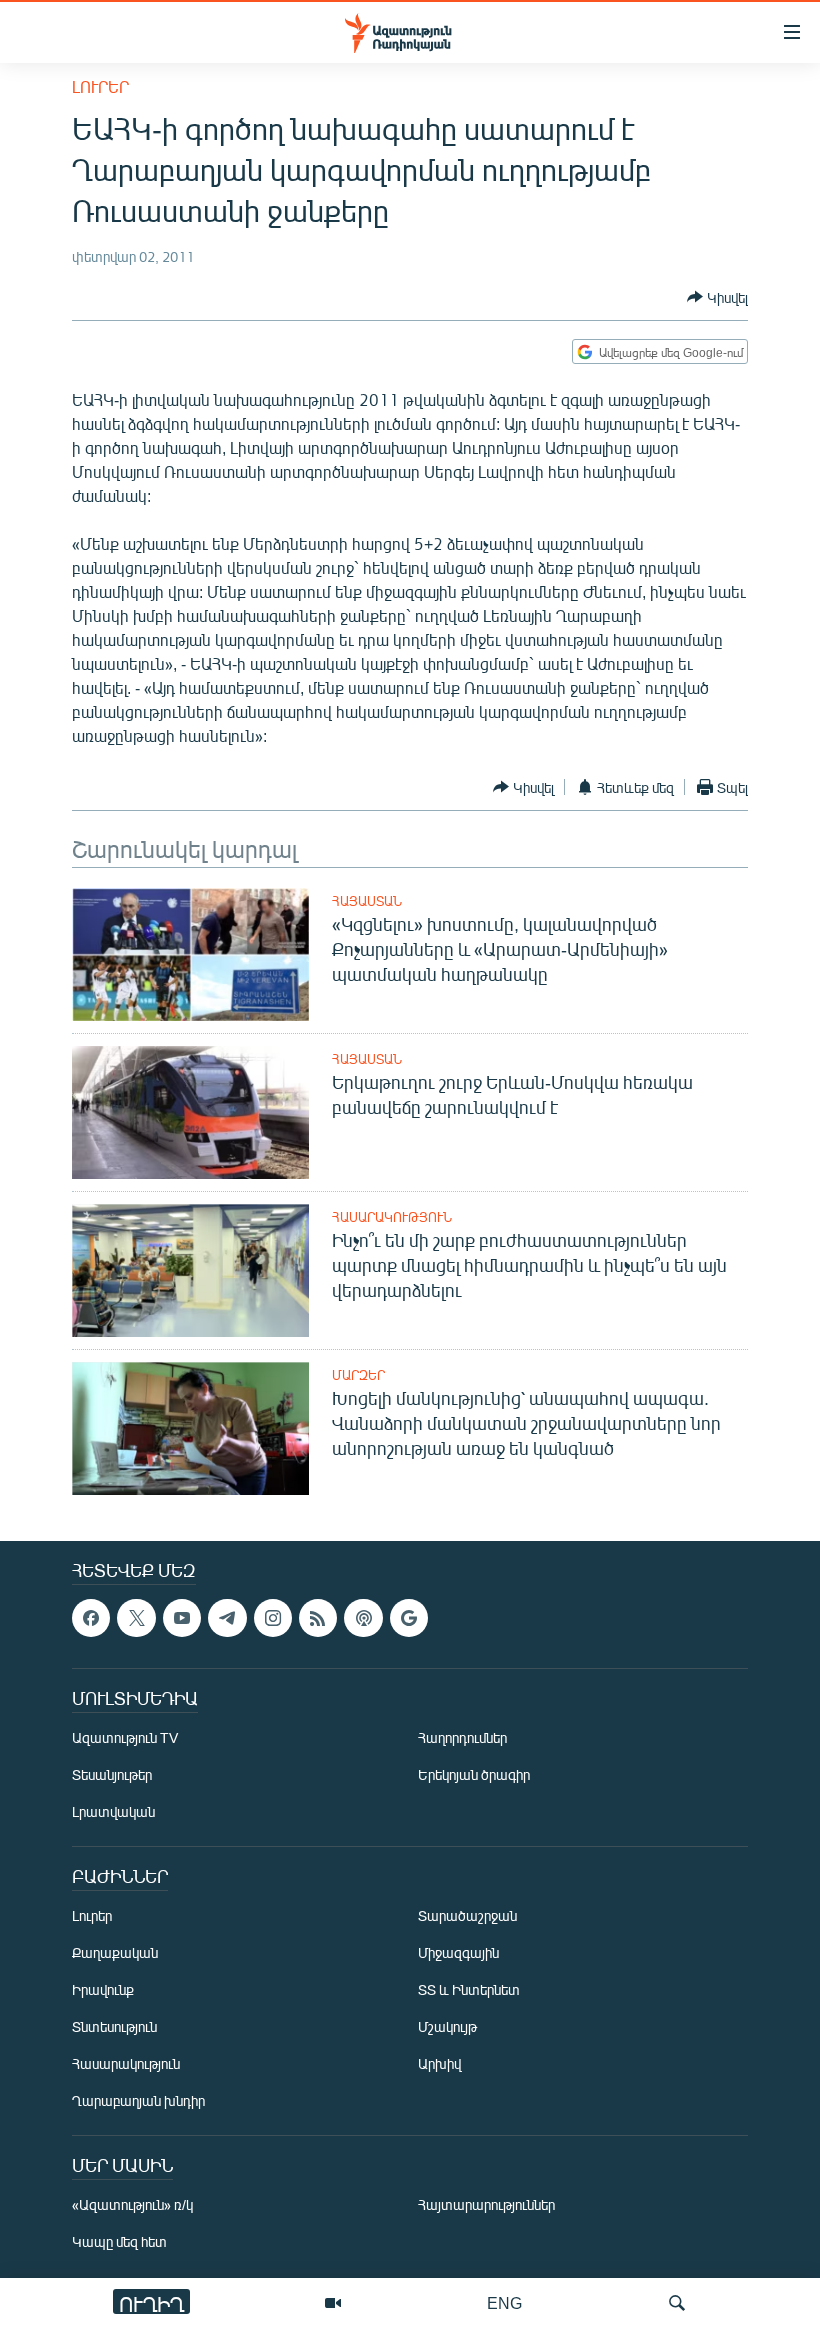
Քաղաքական (115, 1953)
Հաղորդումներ (462, 1738)
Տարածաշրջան (467, 1916)
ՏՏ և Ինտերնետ (469, 1990)
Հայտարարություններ (486, 2205)
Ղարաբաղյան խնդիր (138, 2101)
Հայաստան (367, 901)
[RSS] (318, 1618)
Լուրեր (100, 86)
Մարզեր (358, 1375)
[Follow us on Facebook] (91, 1618)
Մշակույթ (447, 2027)
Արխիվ (439, 2064)
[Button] (717, 297)
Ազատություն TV (125, 1738)
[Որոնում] (677, 2303)
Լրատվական (113, 1812)
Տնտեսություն (114, 2027)
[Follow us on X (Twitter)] (136, 1618)
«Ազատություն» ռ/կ (132, 2205)
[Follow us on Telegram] (227, 1618)
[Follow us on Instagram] (273, 1618)
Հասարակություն (392, 1217)
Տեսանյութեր (112, 1775)
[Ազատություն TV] (333, 2303)
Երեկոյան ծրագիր (474, 1775)
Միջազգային (458, 1953)
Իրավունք (103, 1990)
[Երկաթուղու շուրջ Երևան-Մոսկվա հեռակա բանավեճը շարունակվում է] (190, 1112)
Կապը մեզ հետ (119, 2242)
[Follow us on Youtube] (182, 1618)
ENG (504, 2302)
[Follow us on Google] (409, 1618)
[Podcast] (363, 1618)
